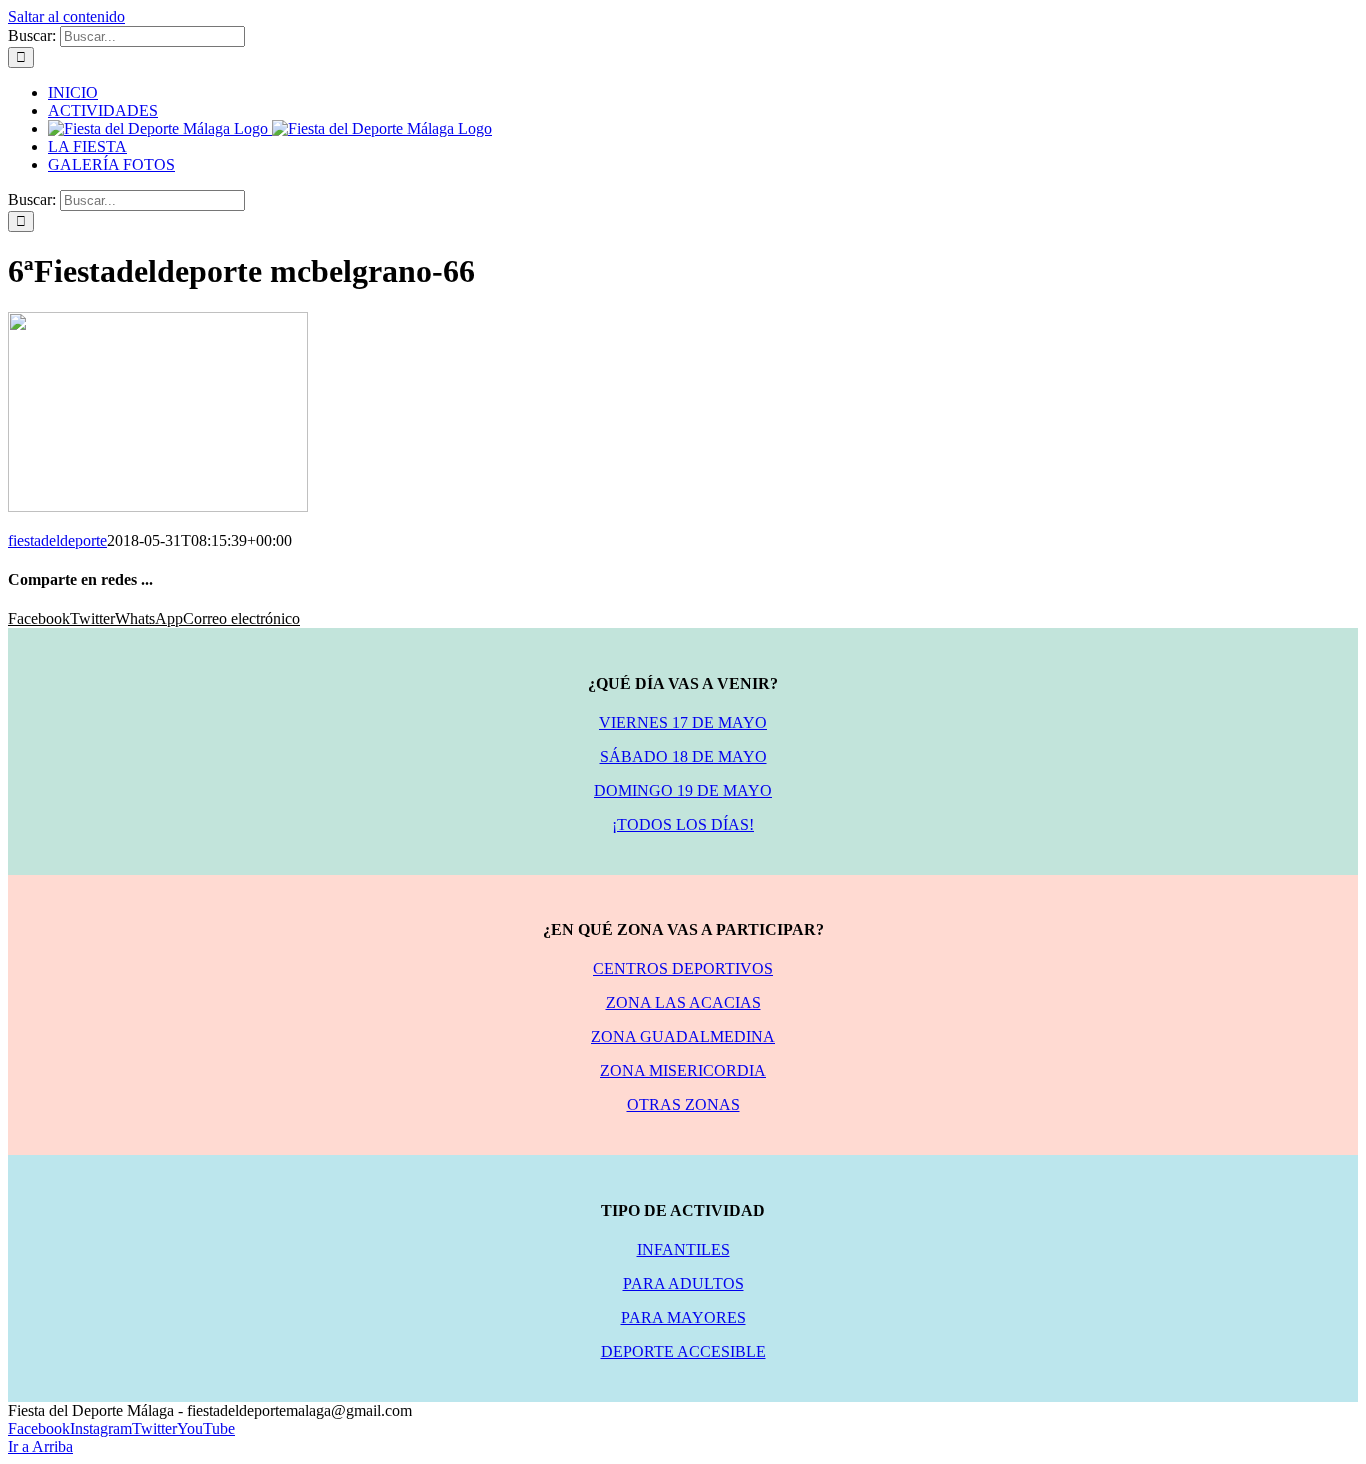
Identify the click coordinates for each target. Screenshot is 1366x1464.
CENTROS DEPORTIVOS (683, 968)
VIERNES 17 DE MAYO (683, 722)
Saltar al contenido (66, 16)
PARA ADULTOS (683, 1283)
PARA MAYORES (683, 1317)
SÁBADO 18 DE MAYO (683, 756)
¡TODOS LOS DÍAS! (683, 824)
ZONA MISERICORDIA (683, 1070)
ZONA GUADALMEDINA (683, 1036)
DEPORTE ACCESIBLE (683, 1351)
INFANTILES (683, 1249)
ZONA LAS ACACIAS (683, 1002)
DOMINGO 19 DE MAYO (683, 790)
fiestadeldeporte (57, 540)
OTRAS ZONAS (683, 1104)
